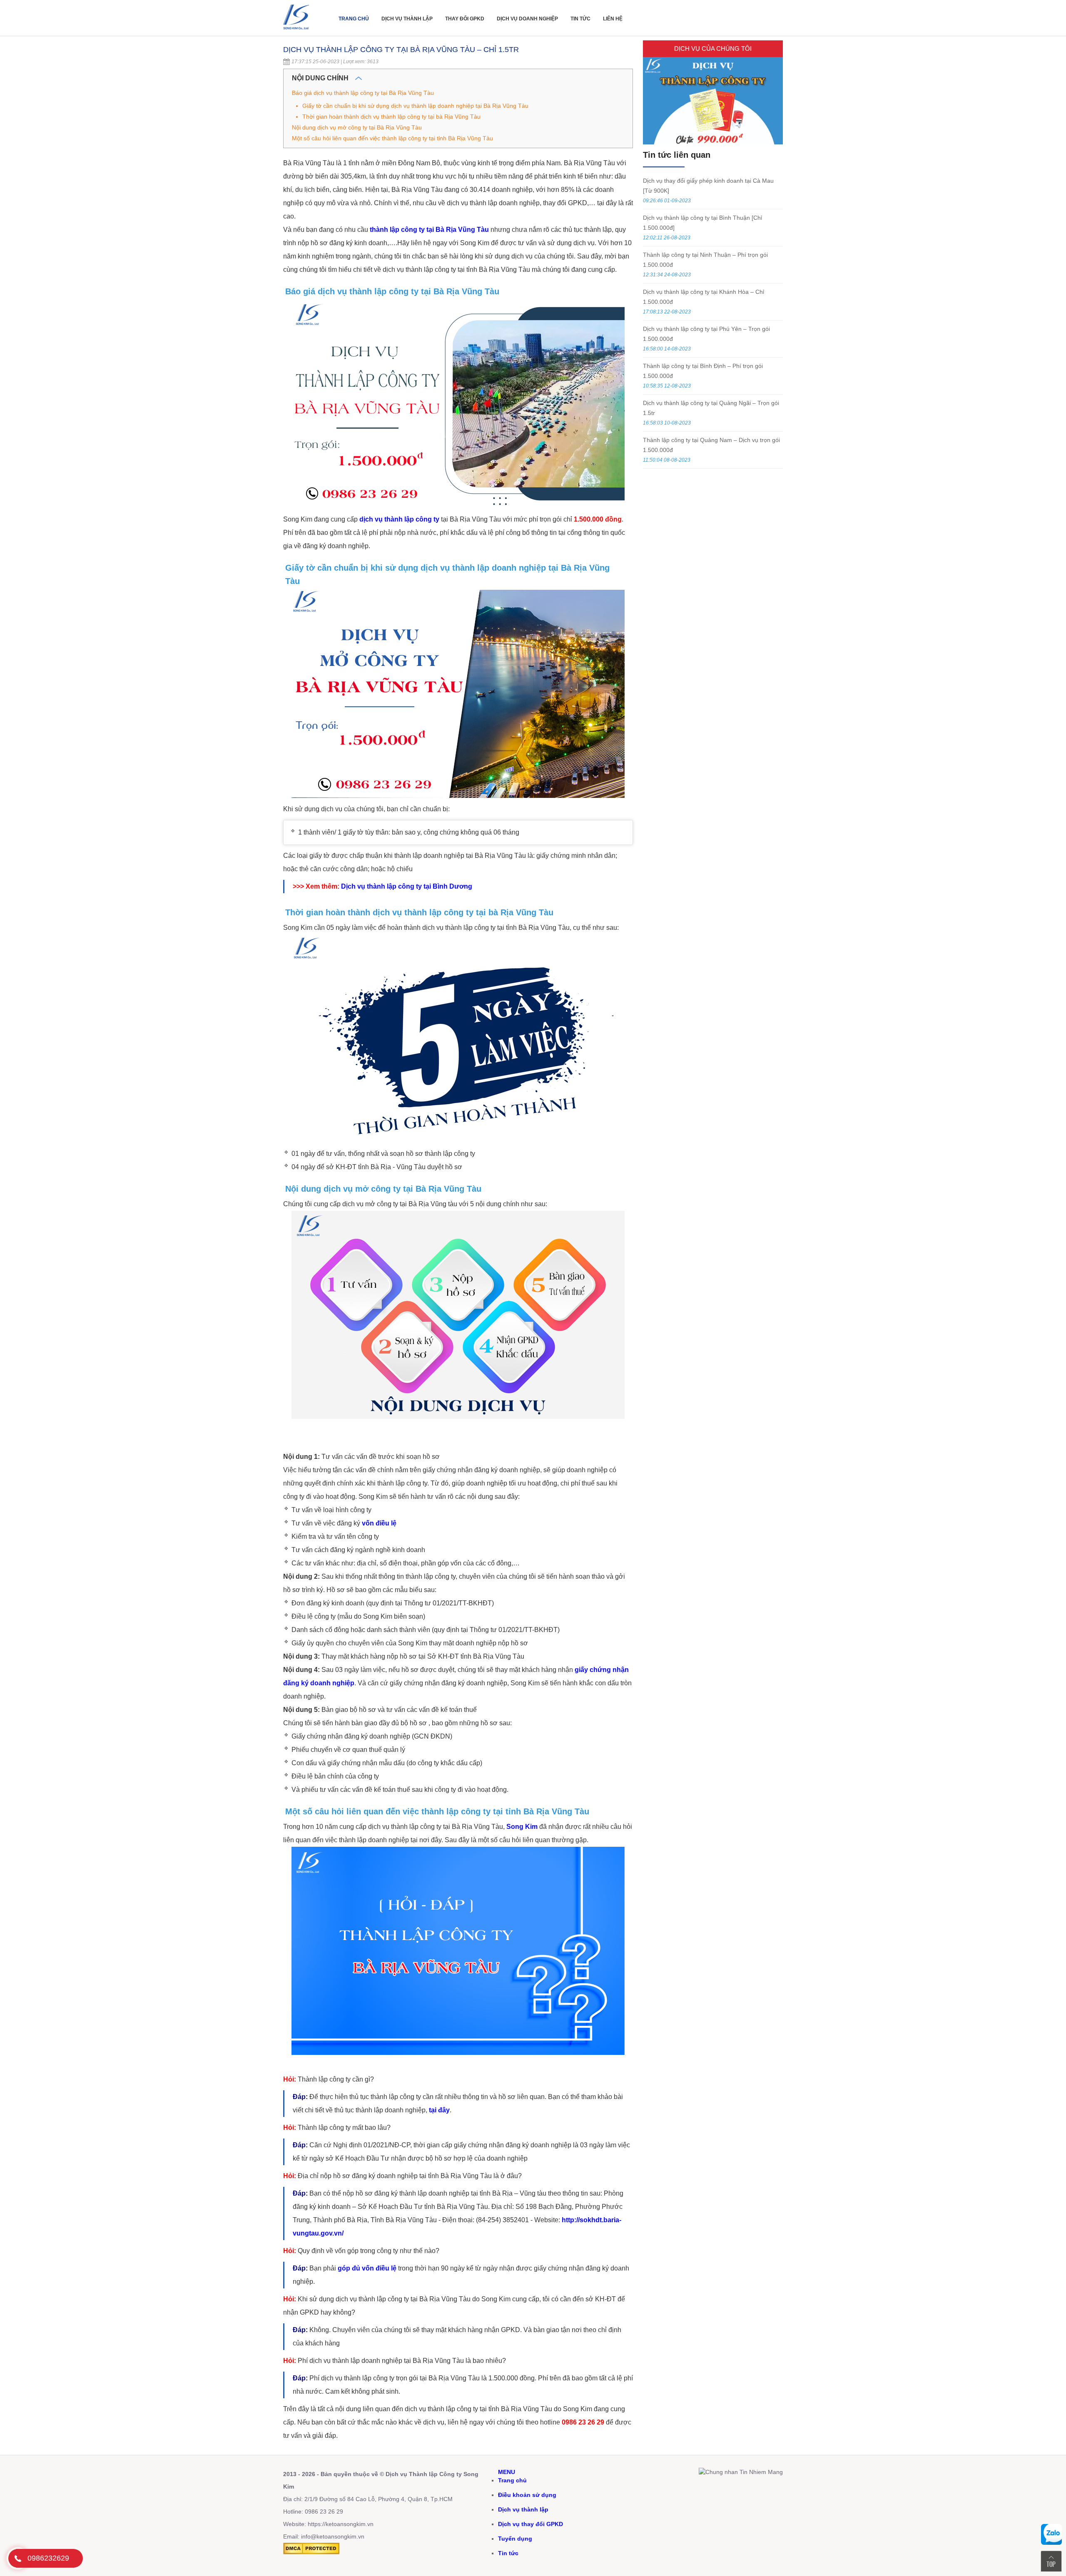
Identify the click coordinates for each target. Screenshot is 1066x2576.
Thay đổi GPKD (465, 19)
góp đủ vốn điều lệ (367, 2268)
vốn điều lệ (379, 1523)
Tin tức (580, 19)
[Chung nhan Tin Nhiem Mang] (741, 2472)
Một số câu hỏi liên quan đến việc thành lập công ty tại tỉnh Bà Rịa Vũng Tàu (392, 138)
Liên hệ (613, 19)
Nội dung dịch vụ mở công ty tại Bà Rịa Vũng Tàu (357, 127)
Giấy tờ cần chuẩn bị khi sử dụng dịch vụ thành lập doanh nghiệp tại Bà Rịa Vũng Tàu (415, 106)
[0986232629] (18, 2558)
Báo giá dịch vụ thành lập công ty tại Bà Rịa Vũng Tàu (363, 93)
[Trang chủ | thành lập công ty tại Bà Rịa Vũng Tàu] (298, 32)
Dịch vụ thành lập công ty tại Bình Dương (407, 886)
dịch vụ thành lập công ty (399, 519)
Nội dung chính (321, 78)
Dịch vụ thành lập (407, 19)
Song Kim (522, 1827)
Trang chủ (354, 19)
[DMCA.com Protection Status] (311, 2552)
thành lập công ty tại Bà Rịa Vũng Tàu (429, 230)
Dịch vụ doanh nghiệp (527, 19)
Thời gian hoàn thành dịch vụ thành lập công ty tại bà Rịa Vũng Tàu (391, 117)
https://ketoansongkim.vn (341, 2524)
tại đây (439, 2110)
